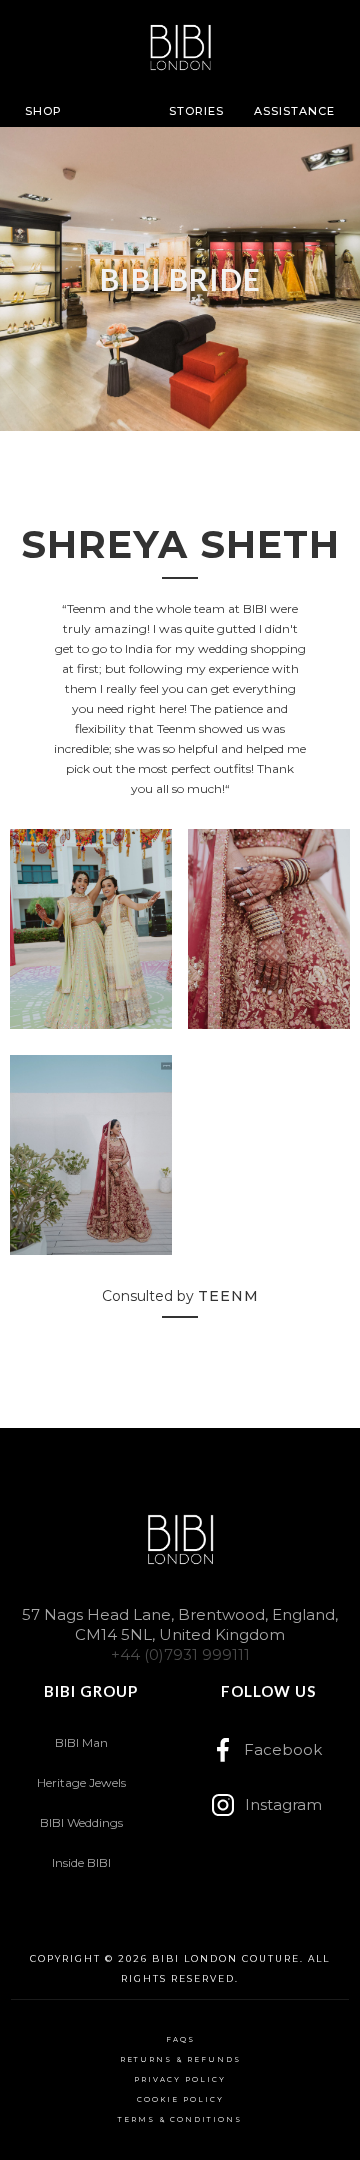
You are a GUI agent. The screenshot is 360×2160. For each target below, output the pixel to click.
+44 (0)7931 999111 (180, 1654)
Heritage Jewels (81, 1782)
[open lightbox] (91, 934)
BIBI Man (81, 1742)
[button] (43, 111)
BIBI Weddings (81, 1822)
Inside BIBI (81, 1862)
